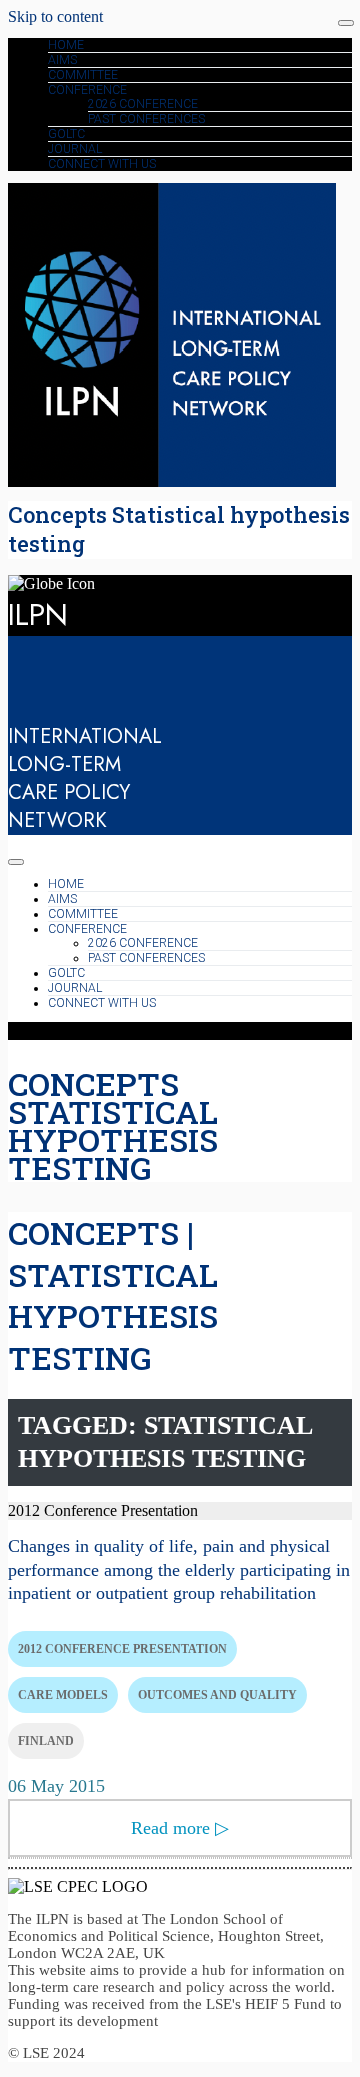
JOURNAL (75, 149)
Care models (63, 1695)
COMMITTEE (83, 75)
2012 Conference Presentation (122, 1649)
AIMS (62, 60)
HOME (66, 45)
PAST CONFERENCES (146, 119)
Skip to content (55, 16)
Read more (180, 1828)
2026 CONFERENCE (143, 104)
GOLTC (66, 134)
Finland (46, 1741)
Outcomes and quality (217, 1695)
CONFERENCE (87, 90)
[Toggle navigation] (346, 23)
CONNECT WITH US (102, 164)
